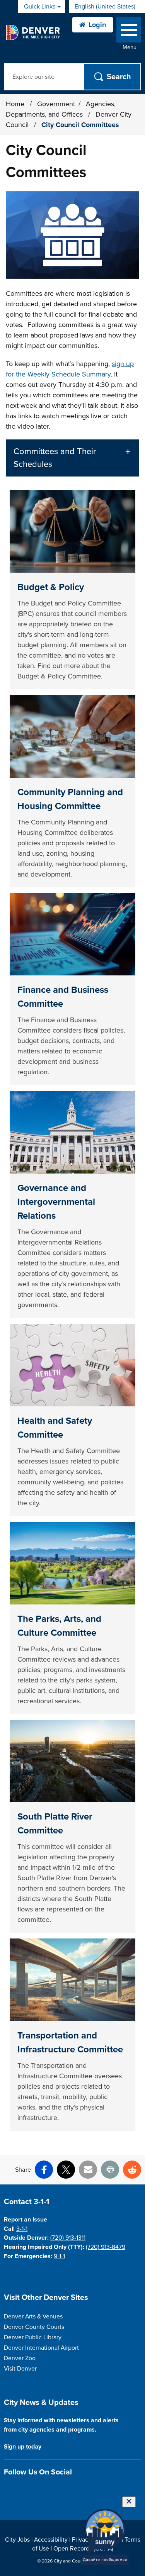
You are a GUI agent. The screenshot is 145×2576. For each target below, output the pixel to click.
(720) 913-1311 (68, 2238)
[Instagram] (22, 2490)
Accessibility (51, 2540)
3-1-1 (22, 2229)
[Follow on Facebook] (8, 2490)
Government (56, 104)
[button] (72, 458)
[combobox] (107, 7)
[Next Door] (62, 2490)
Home (15, 104)
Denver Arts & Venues (33, 2317)
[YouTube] (49, 2490)
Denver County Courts (34, 2327)
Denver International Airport (41, 2348)
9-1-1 (59, 2256)
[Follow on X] (35, 2490)
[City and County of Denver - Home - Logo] (33, 32)
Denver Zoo (20, 2358)
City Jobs (17, 2540)
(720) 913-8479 (106, 2247)
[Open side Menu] (129, 31)
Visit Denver (20, 2369)
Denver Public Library (33, 2337)
